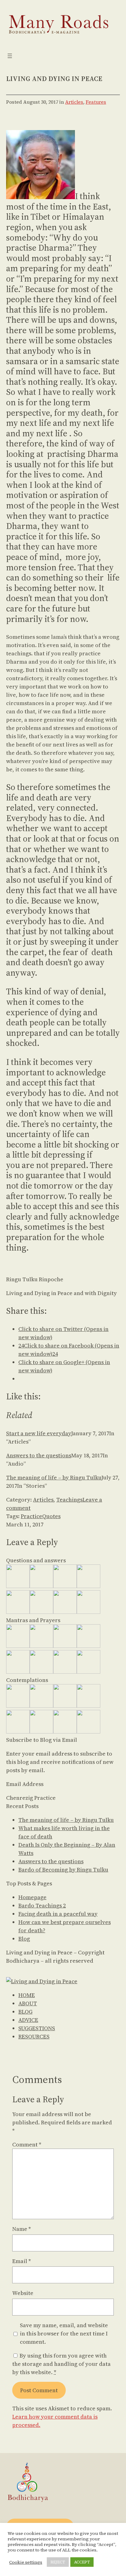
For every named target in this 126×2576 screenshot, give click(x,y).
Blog (24, 1939)
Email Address (25, 1784)
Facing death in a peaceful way (58, 1914)
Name (22, 2229)
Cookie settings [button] (26, 2562)
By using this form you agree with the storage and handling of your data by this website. (61, 2364)
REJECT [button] (58, 2562)
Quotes (51, 1516)
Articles (74, 102)
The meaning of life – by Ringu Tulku (54, 1477)
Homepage (32, 1897)
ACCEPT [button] (82, 2562)
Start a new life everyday (39, 1433)
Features (96, 102)
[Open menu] (10, 56)
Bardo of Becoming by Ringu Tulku (63, 1870)
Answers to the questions (39, 1455)
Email (22, 2261)
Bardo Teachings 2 (42, 1905)
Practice (31, 1516)
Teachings (69, 1500)
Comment (27, 2144)
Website (23, 2293)
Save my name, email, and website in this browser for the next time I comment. (64, 2333)
